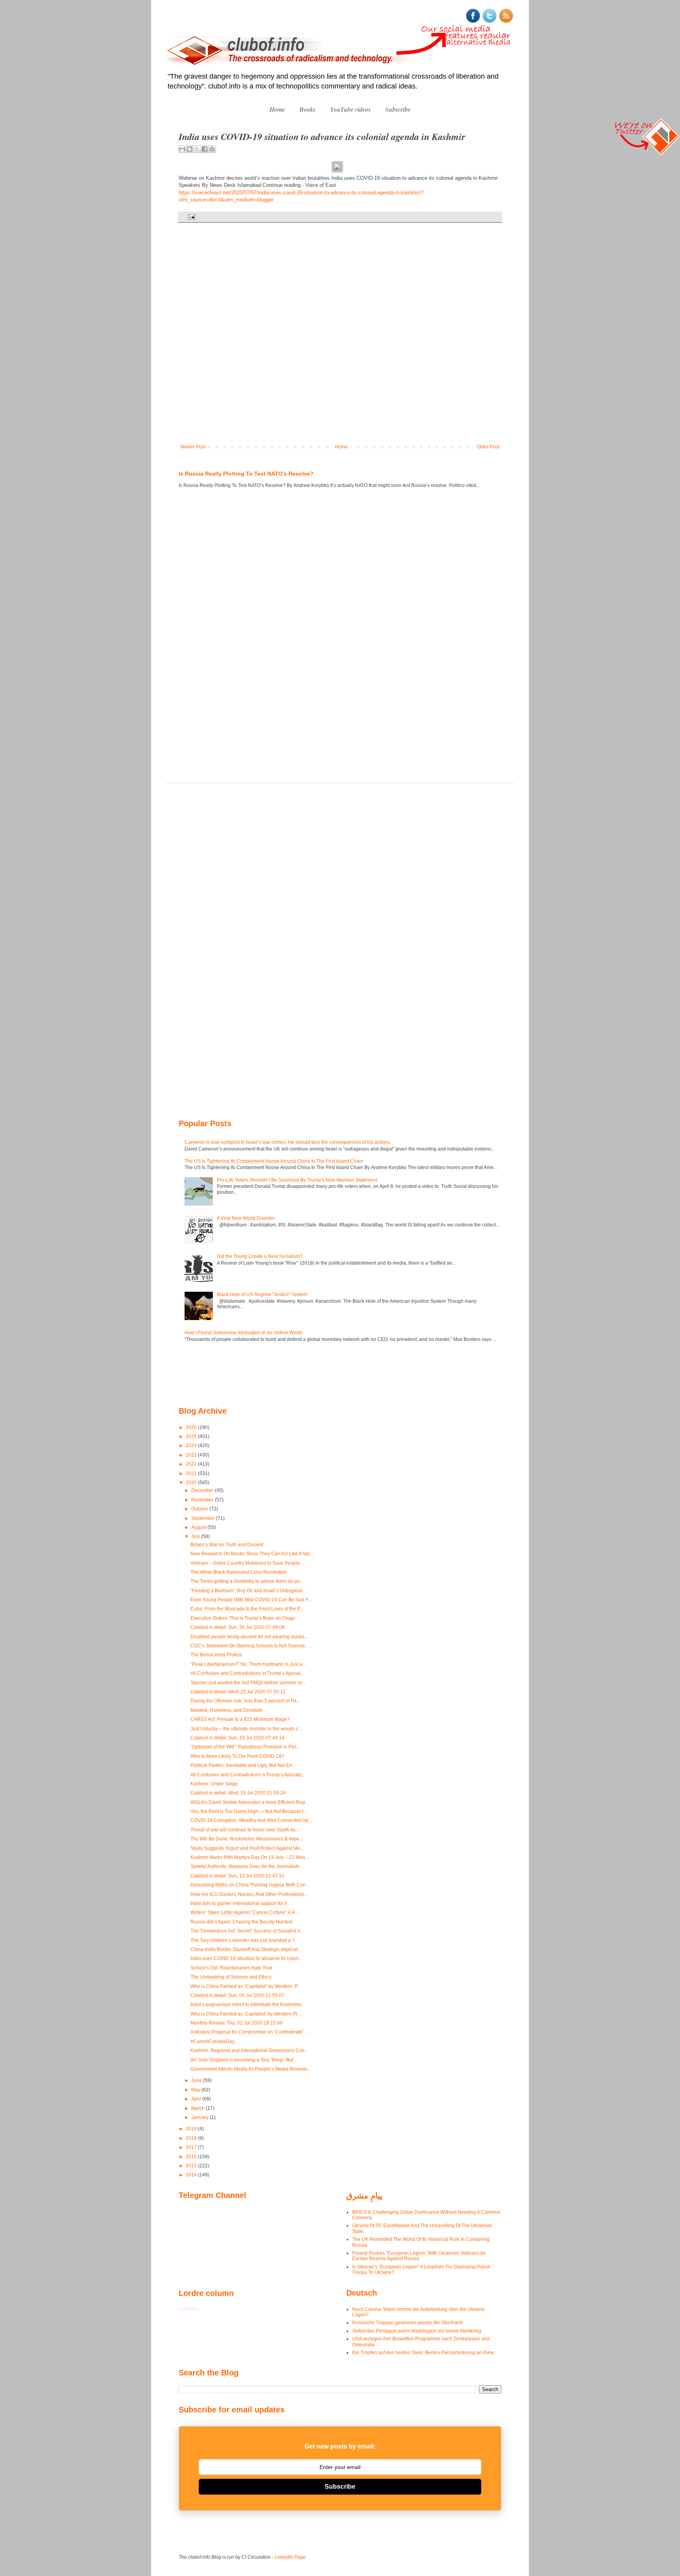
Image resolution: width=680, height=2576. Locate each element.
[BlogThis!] (190, 149)
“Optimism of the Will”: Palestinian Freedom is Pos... (245, 1747)
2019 (192, 2129)
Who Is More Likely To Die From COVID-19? (237, 1756)
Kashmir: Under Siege (214, 1784)
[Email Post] (191, 217)
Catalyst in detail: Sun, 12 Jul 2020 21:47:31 (237, 1876)
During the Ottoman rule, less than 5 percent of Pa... (245, 1701)
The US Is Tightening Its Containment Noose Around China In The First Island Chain (274, 1161)
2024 (192, 1446)
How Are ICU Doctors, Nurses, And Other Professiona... (249, 1894)
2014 (192, 2175)
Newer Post (193, 447)
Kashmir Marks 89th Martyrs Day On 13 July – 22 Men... (249, 1857)
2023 (192, 1455)
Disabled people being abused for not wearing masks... (249, 1637)
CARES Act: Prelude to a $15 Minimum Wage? (240, 1719)
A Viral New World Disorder (246, 1218)
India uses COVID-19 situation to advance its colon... (246, 1958)
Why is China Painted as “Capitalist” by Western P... (246, 1986)
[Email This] (182, 149)
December (203, 1490)
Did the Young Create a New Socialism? (260, 1256)
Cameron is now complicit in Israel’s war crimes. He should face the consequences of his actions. (288, 1142)
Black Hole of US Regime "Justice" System (262, 1294)
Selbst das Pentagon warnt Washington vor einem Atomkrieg (417, 2331)
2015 (192, 2166)
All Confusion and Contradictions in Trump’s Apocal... (247, 1673)
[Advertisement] (202, 625)
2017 (192, 2147)
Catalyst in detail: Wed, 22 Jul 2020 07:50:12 (238, 1692)
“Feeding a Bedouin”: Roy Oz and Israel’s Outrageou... (248, 1591)
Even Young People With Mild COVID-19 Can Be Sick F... (251, 1600)
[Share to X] (197, 149)
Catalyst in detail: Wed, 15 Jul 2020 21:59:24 (238, 1793)
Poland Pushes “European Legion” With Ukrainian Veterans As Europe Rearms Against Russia (419, 2256)
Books (308, 109)
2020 (192, 1483)
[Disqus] (340, 339)
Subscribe (398, 109)
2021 (192, 1473)
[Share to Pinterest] (212, 149)
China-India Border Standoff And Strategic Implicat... (246, 1949)
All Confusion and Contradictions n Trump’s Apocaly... (248, 1775)
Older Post (488, 447)
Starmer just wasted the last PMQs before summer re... (248, 1683)
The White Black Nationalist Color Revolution (238, 1572)
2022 (192, 1464)
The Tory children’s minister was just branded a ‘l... (244, 1940)
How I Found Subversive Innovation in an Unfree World (243, 1333)
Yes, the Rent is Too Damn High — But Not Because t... (249, 1811)
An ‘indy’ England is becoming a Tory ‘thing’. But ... (244, 2060)
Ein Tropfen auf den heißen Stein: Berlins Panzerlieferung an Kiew (423, 2353)
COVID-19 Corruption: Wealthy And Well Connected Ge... (251, 1820)
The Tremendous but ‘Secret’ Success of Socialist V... (247, 1931)
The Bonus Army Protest (216, 1655)
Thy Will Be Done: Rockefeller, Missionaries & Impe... (247, 1839)
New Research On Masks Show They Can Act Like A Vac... (252, 1554)
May (196, 2090)
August (199, 1527)
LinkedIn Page (290, 2557)
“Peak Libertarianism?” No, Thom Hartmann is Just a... (248, 1664)
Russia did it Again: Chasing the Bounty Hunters (242, 1922)
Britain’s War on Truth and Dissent (227, 1545)
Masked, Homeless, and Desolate (226, 1710)
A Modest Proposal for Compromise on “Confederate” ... (249, 2032)
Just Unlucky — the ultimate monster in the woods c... (246, 1729)
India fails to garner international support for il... (240, 1903)
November (203, 1500)
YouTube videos (350, 109)
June (197, 2080)
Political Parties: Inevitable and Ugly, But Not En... (243, 1765)
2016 (192, 2157)
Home (277, 109)
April (197, 2099)
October (200, 1509)
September (204, 1518)
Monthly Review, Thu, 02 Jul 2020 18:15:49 (237, 2023)
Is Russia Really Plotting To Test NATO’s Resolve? (246, 474)
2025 (192, 1436)
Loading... (189, 2309)
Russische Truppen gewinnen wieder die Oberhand (407, 2323)
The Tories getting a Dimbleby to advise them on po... (247, 1581)
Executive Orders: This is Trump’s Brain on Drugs (243, 1618)
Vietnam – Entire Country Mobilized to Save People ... (248, 1563)
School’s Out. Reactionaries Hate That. (232, 1968)
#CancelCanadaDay (213, 2041)
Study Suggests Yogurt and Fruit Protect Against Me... (247, 1848)
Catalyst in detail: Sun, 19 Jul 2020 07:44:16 (237, 1738)
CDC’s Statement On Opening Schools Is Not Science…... (252, 1646)
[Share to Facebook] (205, 149)
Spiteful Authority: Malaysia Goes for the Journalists (245, 1866)
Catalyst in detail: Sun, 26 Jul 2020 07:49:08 (237, 1627)
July (196, 1536)
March (199, 2108)
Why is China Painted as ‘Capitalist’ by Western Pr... (246, 2014)
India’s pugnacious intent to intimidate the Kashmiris (246, 2004)
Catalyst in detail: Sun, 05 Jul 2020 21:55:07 (237, 1995)
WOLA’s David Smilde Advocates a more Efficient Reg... (249, 1802)
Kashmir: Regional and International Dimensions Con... (249, 2050)
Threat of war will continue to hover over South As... (245, 1830)
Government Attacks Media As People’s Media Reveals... (251, 2069)
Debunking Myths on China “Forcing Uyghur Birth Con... (250, 1885)
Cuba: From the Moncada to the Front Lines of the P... (247, 1609)
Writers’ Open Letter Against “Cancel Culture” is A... (245, 1912)
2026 (192, 1427)
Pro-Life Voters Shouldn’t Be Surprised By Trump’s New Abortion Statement (297, 1180)
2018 (192, 2138)
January (200, 2117)
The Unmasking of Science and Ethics (231, 1977)
